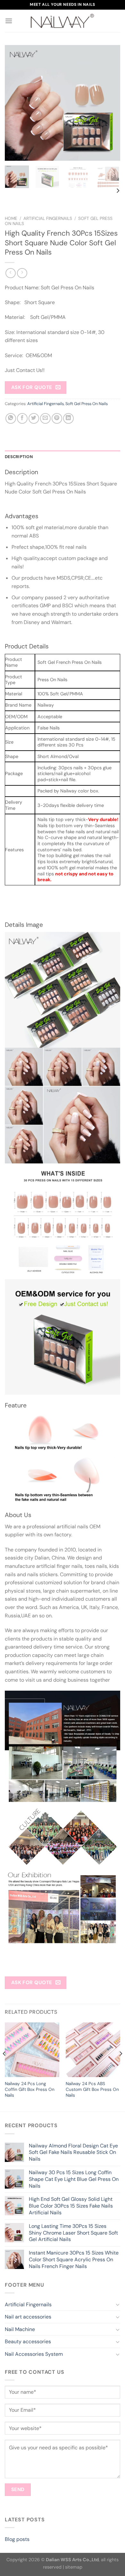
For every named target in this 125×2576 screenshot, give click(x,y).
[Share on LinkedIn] (68, 418)
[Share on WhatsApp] (11, 418)
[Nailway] (63, 21)
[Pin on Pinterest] (57, 418)
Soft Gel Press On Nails (87, 404)
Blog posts (17, 2539)
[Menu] (9, 21)
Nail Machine (20, 2329)
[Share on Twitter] (34, 418)
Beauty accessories (28, 2341)
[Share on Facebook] (22, 418)
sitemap (74, 2567)
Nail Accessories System (34, 2354)
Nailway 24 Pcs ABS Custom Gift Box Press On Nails (92, 2089)
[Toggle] (118, 2304)
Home (11, 218)
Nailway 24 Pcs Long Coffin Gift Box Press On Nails (30, 2089)
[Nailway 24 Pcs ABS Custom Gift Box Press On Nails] (93, 2050)
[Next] (110, 103)
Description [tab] (19, 457)
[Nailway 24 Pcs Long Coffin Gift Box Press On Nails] (32, 2050)
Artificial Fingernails (48, 218)
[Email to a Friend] (45, 418)
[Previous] (15, 103)
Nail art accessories (28, 2317)
